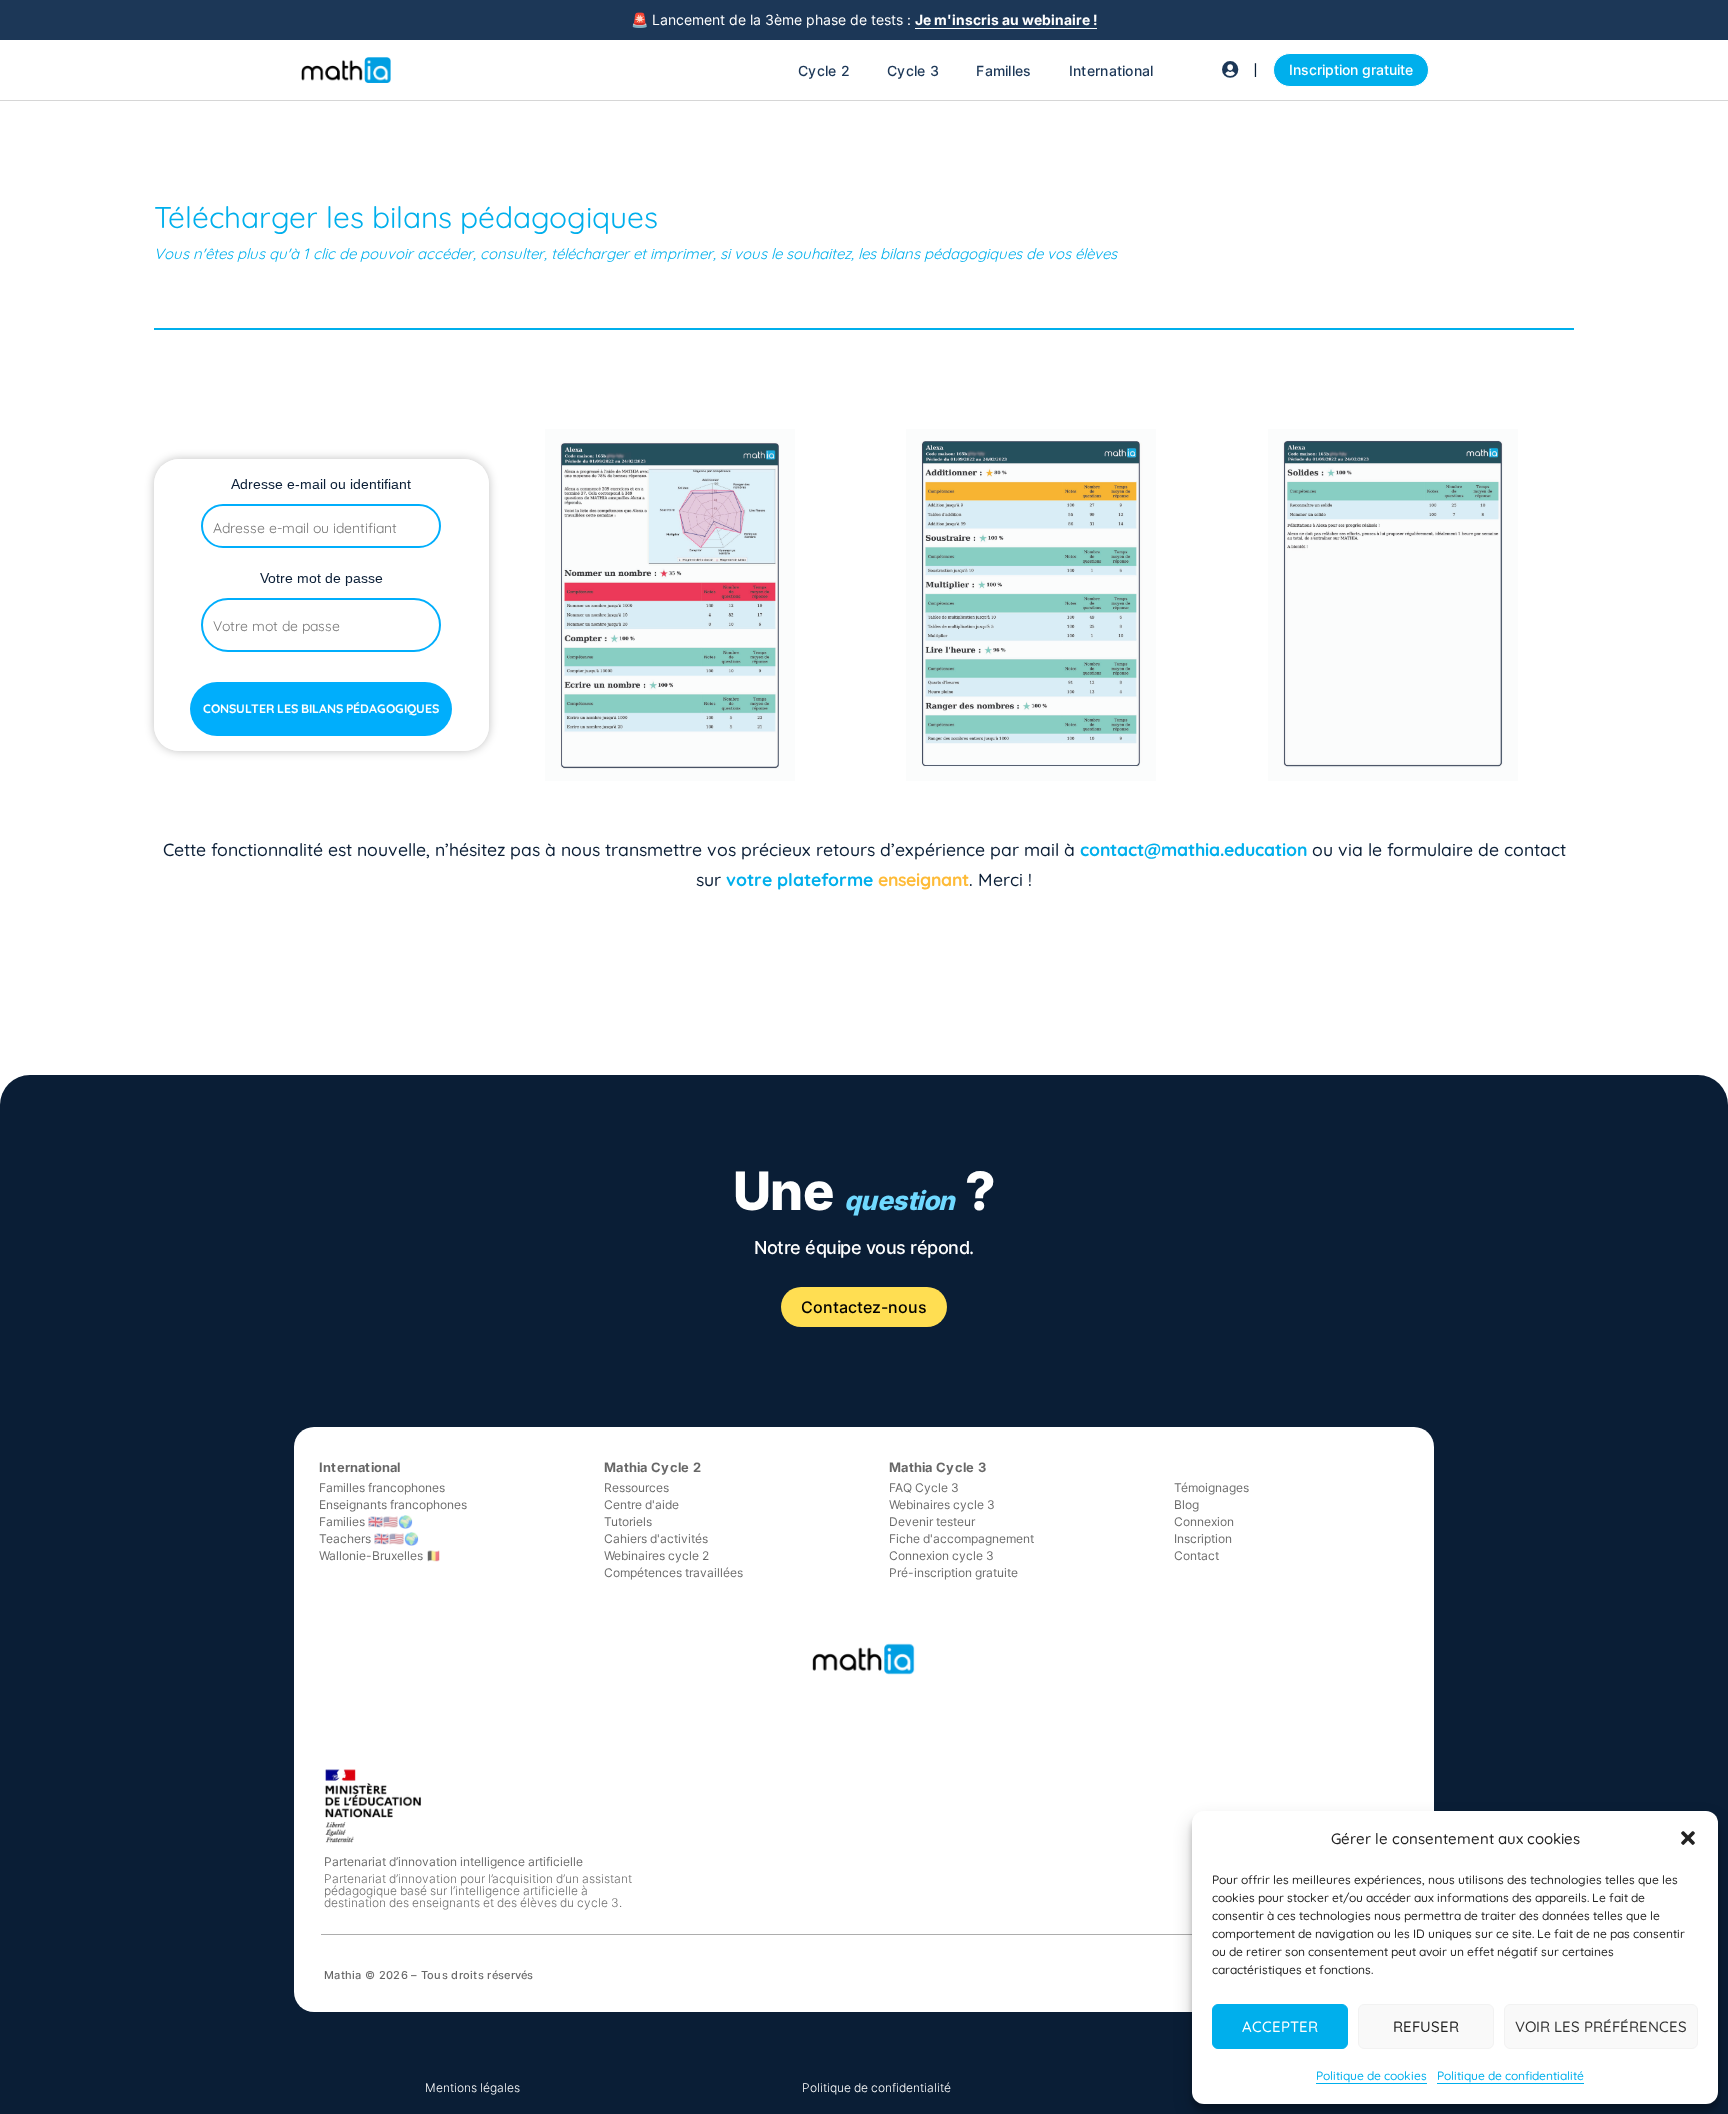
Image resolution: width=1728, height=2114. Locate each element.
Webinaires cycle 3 (942, 1504)
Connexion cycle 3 (941, 1555)
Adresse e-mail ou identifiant (321, 484)
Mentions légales (472, 2087)
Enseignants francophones (393, 1504)
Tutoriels (628, 1521)
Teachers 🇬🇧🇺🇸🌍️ (369, 1538)
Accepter (1280, 2026)
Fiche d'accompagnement (961, 1538)
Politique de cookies (1371, 2075)
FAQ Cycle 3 (924, 1487)
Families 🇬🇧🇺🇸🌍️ (366, 1521)
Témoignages (1211, 1487)
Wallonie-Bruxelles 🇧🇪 (380, 1555)
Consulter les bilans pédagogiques (321, 708)
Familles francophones (382, 1487)
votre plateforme (802, 879)
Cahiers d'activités (656, 1538)
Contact (1196, 1555)
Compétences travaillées (673, 1572)
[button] (1688, 1838)
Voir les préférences (1601, 2026)
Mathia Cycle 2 (652, 1467)
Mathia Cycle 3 (937, 1467)
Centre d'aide (641, 1504)
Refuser (1426, 2026)
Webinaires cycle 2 (656, 1555)
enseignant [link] (923, 879)
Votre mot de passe (321, 578)
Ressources (636, 1487)
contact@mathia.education (1193, 849)
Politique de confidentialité (1510, 2075)
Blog (1186, 1504)
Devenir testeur (932, 1521)
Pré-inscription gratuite (953, 1572)
